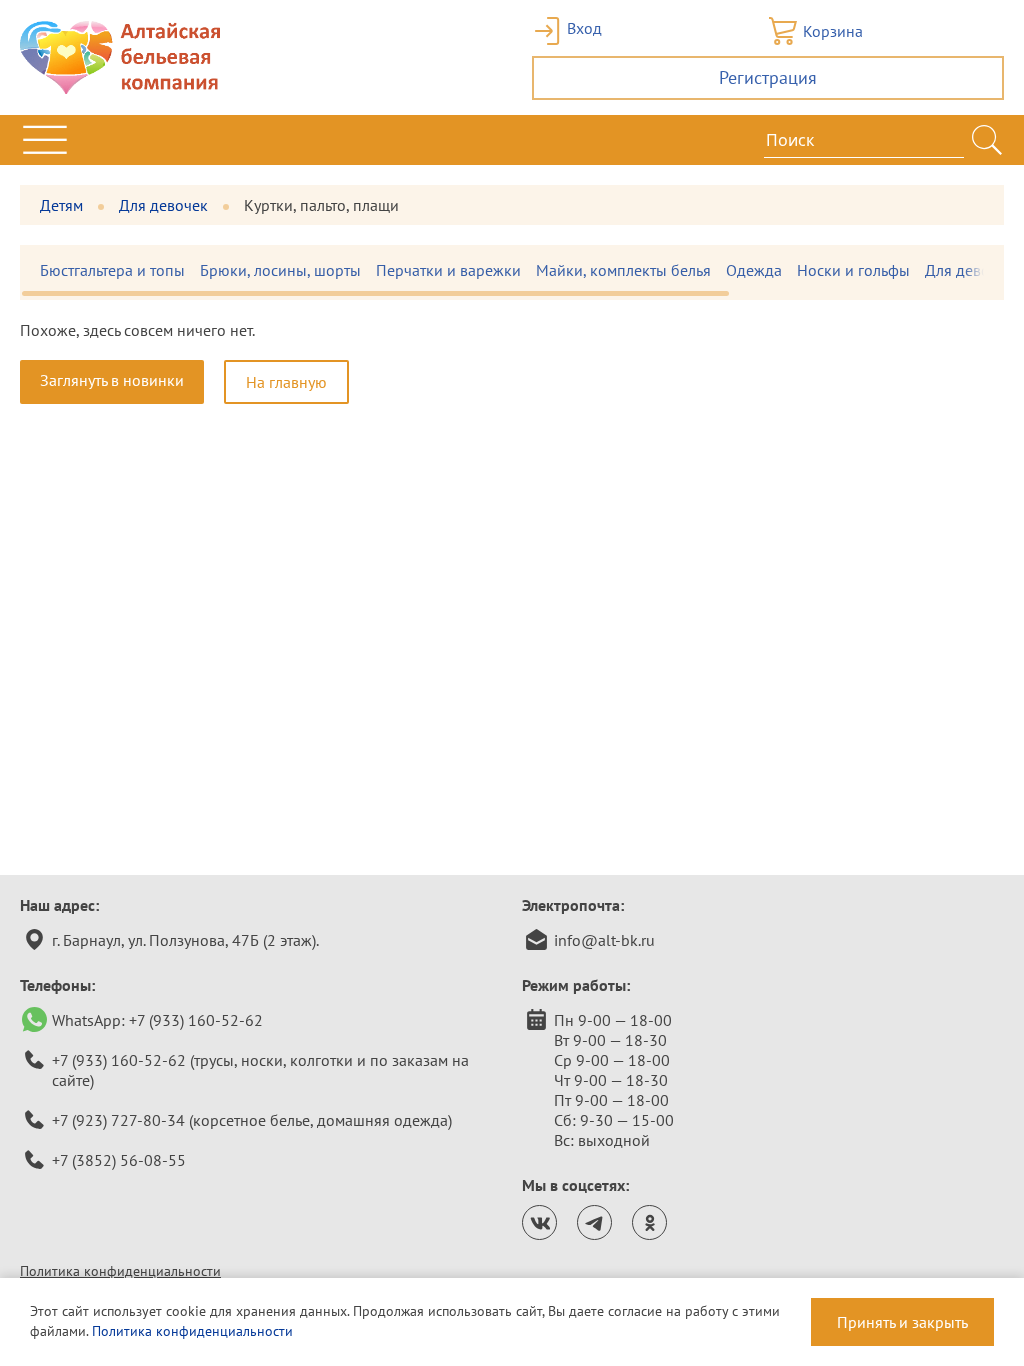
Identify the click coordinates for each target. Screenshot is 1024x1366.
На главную (286, 382)
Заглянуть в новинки (112, 380)
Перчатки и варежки (448, 270)
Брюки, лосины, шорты (280, 270)
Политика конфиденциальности (120, 1271)
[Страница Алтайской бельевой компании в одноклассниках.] (649, 1222)
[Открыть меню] (45, 140)
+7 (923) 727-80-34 (118, 1120)
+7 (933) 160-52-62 (196, 1020)
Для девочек (163, 205)
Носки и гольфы (853, 270)
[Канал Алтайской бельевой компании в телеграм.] (594, 1222)
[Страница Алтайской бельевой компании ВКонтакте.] (539, 1222)
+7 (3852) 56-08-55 (119, 1160)
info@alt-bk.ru (604, 940)
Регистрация (768, 77)
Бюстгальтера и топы (112, 270)
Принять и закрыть (902, 1322)
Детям (61, 205)
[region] (512, 272)
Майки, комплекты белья (623, 270)
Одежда (754, 270)
